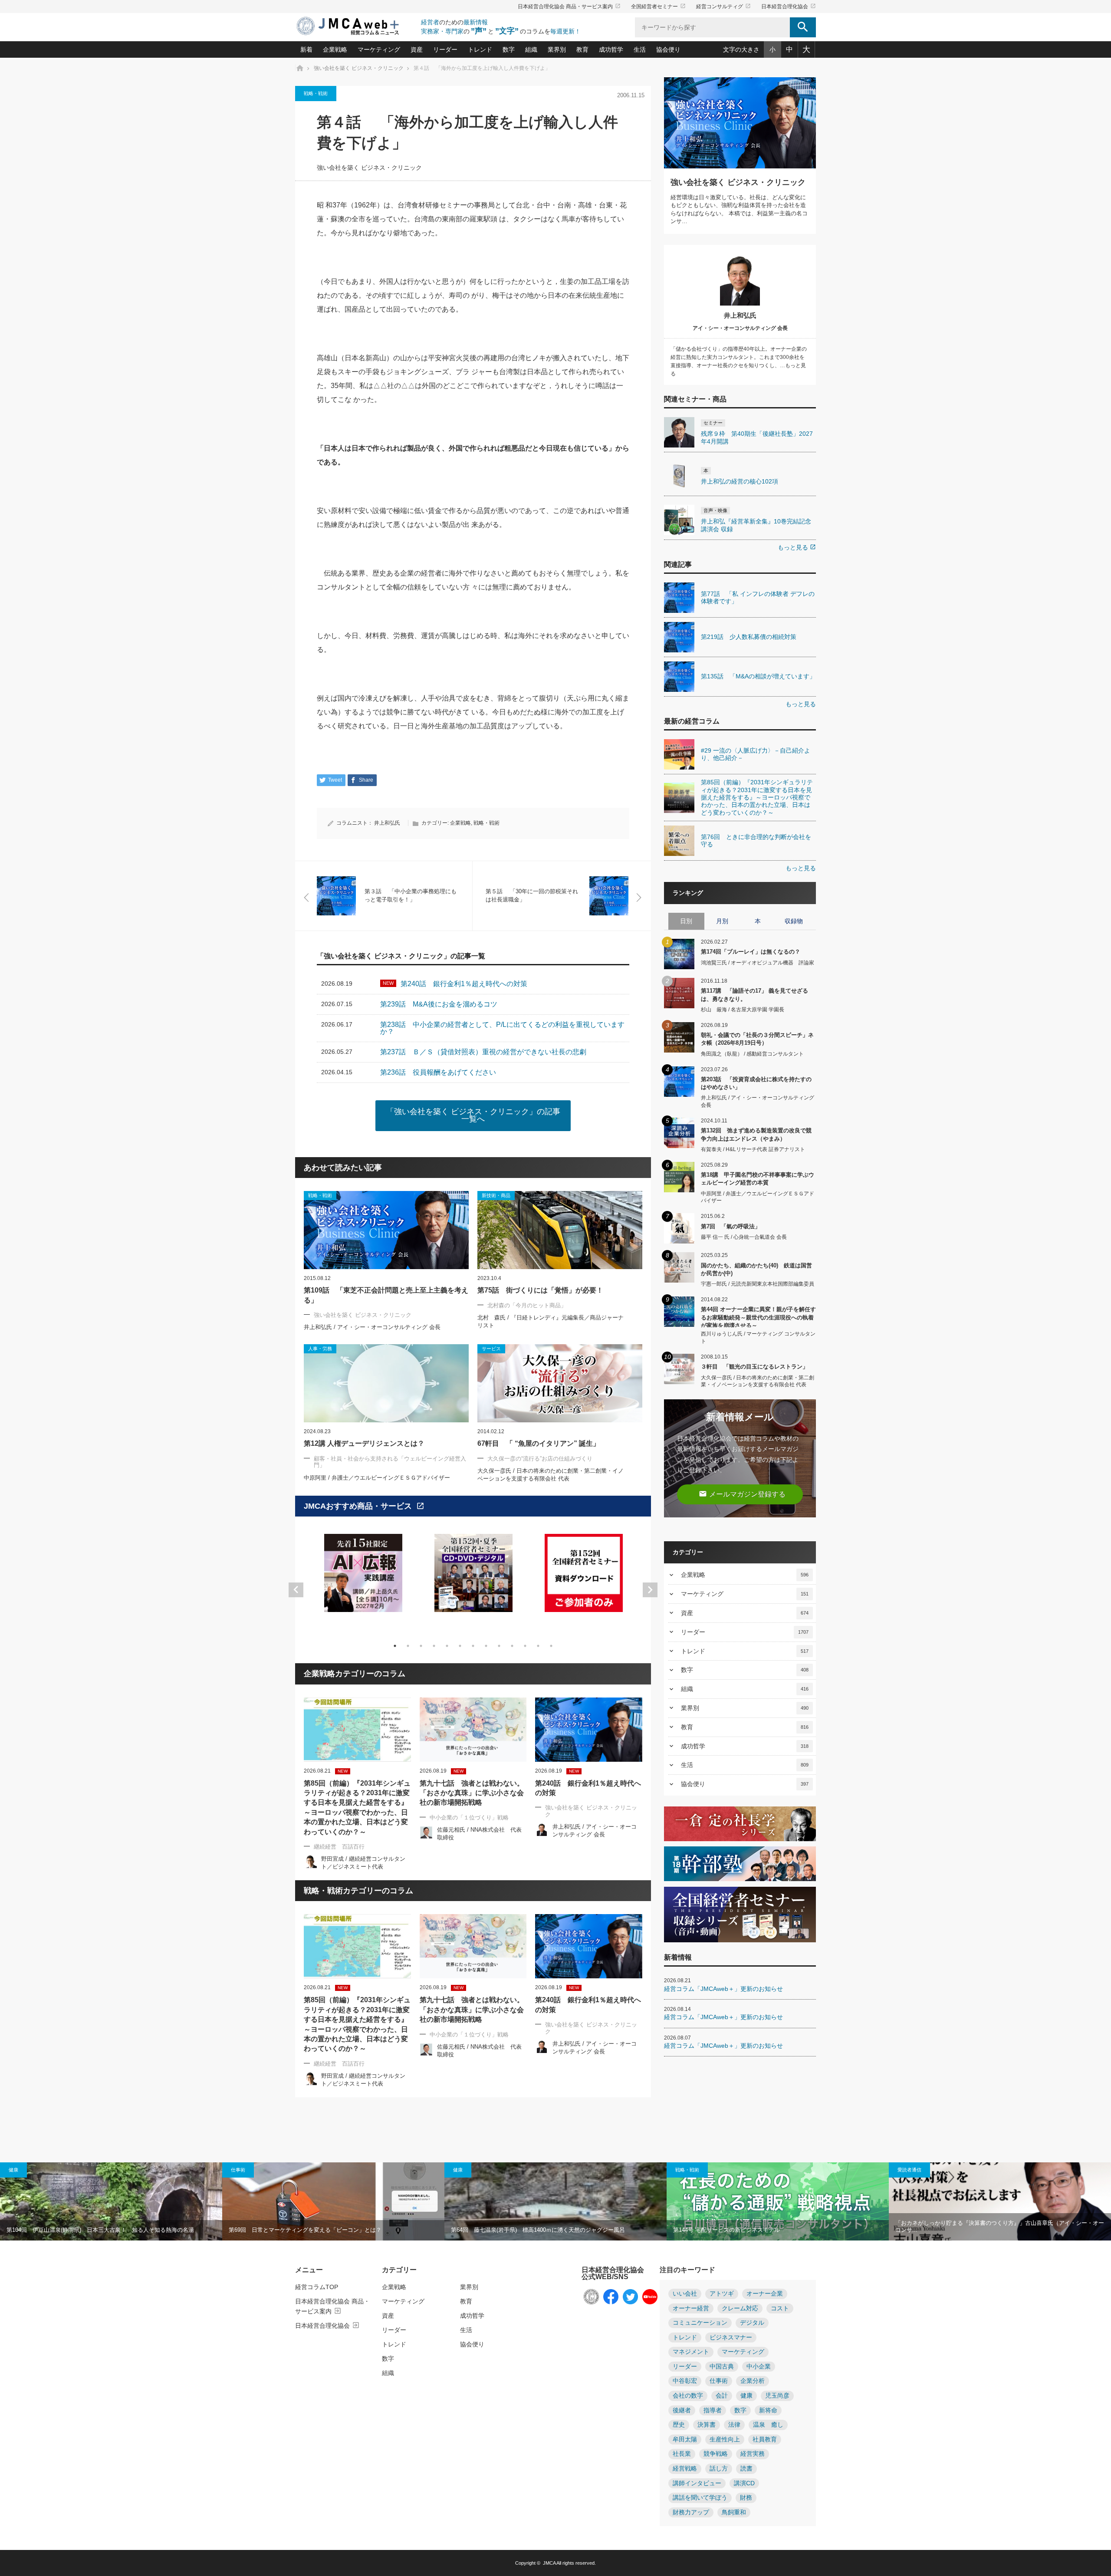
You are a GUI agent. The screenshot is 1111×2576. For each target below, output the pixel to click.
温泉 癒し (768, 2425)
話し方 (719, 2469)
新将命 (768, 2410)
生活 (640, 49)
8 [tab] (486, 1646)
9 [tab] (499, 1646)
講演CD (744, 2483)
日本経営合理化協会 (789, 7)
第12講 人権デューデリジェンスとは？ (364, 1443)
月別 (722, 921)
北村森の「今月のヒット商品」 (527, 1305)
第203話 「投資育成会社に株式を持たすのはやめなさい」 (756, 1083)
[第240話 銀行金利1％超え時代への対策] (589, 1730)
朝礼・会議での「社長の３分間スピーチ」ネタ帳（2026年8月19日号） (757, 1039)
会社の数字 (688, 2396)
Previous (296, 1590)
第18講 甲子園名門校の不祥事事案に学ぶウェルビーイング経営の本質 (758, 1179)
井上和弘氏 (387, 823)
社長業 (682, 2454)
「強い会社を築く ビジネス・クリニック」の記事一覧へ (473, 1115)
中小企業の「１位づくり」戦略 (469, 1818)
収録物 (794, 921)
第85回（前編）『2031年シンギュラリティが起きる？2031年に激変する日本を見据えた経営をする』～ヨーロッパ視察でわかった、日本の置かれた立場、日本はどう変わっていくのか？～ (357, 1808)
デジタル (752, 2323)
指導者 (713, 2410)
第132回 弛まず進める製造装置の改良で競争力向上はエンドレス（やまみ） (756, 1134)
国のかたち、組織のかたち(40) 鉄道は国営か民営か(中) (756, 1269)
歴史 (679, 2425)
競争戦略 (716, 2454)
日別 (686, 921)
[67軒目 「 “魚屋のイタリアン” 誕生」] (560, 1383)
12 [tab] (538, 1646)
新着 (306, 49)
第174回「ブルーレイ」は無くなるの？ (751, 952)
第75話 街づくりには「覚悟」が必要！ (540, 1290)
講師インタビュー (697, 2483)
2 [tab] (408, 1646)
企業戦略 (335, 49)
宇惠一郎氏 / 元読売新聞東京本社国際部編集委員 (758, 1284)
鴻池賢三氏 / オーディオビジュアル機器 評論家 (758, 963)
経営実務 (753, 2454)
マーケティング (379, 49)
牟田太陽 (685, 2439)
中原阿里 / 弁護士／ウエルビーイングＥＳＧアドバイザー (377, 1478)
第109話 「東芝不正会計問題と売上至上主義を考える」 (386, 1295)
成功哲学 (611, 49)
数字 (509, 49)
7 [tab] (473, 1646)
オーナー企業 (765, 2294)
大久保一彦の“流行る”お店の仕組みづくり (540, 1459)
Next (650, 1590)
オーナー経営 (691, 2308)
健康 (13, 2170)
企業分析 (753, 2381)
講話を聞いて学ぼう (700, 2498)
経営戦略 (685, 2469)
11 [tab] (525, 1646)
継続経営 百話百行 (339, 1847)
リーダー (445, 49)
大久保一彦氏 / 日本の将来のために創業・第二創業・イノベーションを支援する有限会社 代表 (758, 1381)
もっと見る (797, 547)
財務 (746, 2498)
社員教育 (765, 2439)
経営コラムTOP (317, 2287)
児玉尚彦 (777, 2396)
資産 (417, 49)
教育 (582, 49)
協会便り (668, 49)
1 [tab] (395, 1646)
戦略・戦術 (316, 93)
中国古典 (722, 2367)
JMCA (549, 2563)
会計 (722, 2396)
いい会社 (685, 2294)
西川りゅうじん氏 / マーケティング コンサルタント (758, 1337)
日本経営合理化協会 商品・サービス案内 (569, 7)
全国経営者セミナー (658, 7)
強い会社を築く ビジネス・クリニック (369, 168)
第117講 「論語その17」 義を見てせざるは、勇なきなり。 (754, 995)
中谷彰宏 (685, 2381)
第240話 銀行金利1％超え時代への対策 (588, 1788)
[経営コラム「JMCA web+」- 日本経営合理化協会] (356, 27)
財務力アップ (691, 2512)
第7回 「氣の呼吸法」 (731, 1226)
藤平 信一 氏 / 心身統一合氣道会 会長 (744, 1237)
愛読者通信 (909, 2170)
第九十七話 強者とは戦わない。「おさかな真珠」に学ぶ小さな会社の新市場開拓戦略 (472, 1793)
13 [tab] (551, 1646)
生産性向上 (725, 2439)
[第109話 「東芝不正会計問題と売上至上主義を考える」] (386, 1230)
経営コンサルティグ (723, 7)
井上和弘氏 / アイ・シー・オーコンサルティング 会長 (372, 1327)
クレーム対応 (740, 2308)
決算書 (707, 2425)
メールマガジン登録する (742, 1494)
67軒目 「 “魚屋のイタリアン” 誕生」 (539, 1443)
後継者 (682, 2410)
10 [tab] (512, 1646)
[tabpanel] (363, 1578)
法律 (734, 2425)
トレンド (480, 49)
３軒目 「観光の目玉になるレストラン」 (754, 1367)
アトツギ (722, 2294)
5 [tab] (447, 1646)
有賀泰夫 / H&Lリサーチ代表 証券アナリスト (753, 1149)
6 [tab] (460, 1646)
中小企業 (759, 2367)
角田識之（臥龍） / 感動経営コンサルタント (752, 1054)
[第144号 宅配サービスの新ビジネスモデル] (778, 2201)
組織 (531, 49)
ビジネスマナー (731, 2337)
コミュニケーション (700, 2323)
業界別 (557, 49)
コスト (780, 2308)
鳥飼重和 (734, 2512)
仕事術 (238, 2170)
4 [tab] (434, 1646)
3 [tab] (421, 1646)
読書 (746, 2469)
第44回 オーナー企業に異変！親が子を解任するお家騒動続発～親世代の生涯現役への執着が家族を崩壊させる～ (758, 1317)
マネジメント (691, 2352)
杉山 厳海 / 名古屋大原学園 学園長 (743, 1010)
